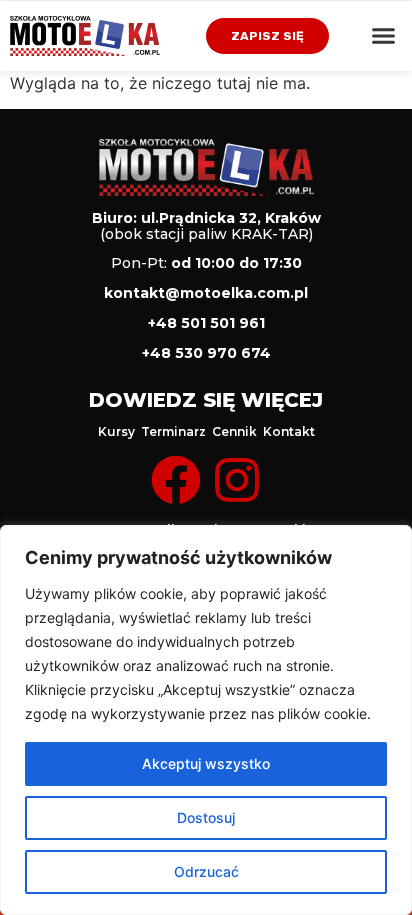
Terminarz (173, 431)
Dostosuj (206, 817)
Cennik (234, 431)
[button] (384, 36)
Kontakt (289, 431)
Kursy (116, 431)
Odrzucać (206, 871)
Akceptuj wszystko (206, 763)
